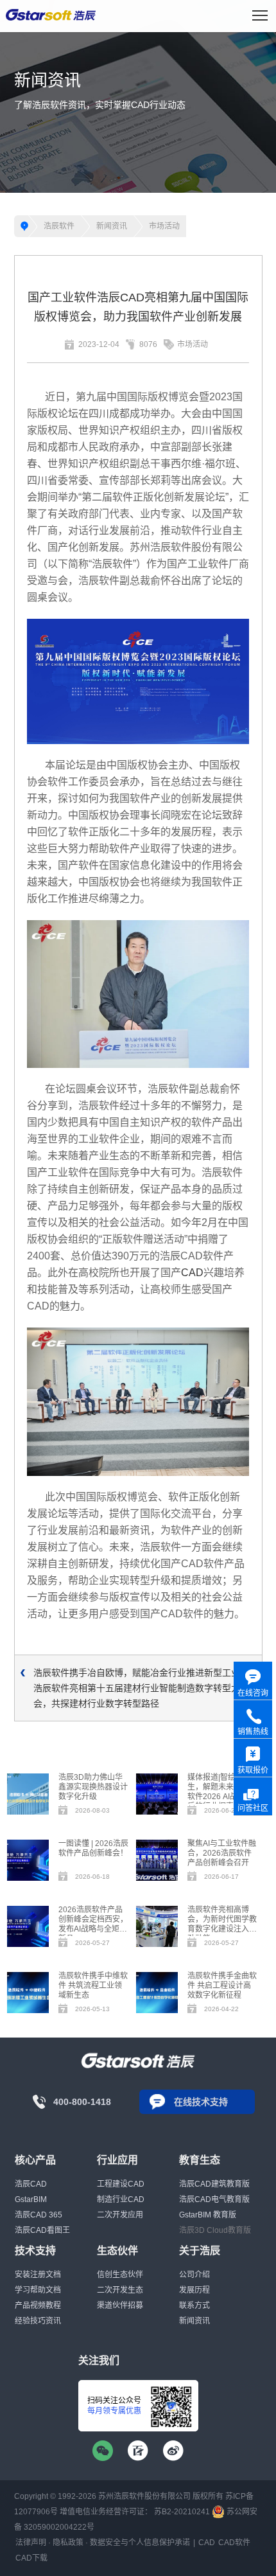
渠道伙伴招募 (120, 2305)
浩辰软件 (59, 226)
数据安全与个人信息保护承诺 (140, 2543)
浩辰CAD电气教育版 (214, 2199)
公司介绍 (194, 2275)
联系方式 (194, 2305)
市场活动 (164, 226)
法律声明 (31, 2543)
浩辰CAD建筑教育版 (214, 2184)
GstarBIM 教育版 (208, 2215)
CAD (192, 1273)
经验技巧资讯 (38, 2321)
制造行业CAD (121, 2199)
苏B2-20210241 (182, 2512)
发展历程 (194, 2290)
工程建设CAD (121, 2184)
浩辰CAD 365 (39, 2215)
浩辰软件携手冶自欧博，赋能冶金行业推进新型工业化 (141, 1673)
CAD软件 (234, 2543)
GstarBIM (31, 2199)
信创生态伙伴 (120, 2275)
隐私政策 (68, 2543)
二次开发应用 (120, 2215)
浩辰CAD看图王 (42, 2230)
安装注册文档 (38, 2275)
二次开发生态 (120, 2290)
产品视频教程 (38, 2305)
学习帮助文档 (38, 2290)
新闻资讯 (112, 226)
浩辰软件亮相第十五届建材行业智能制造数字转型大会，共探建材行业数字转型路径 (137, 1696)
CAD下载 (31, 2558)
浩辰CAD (31, 2184)
